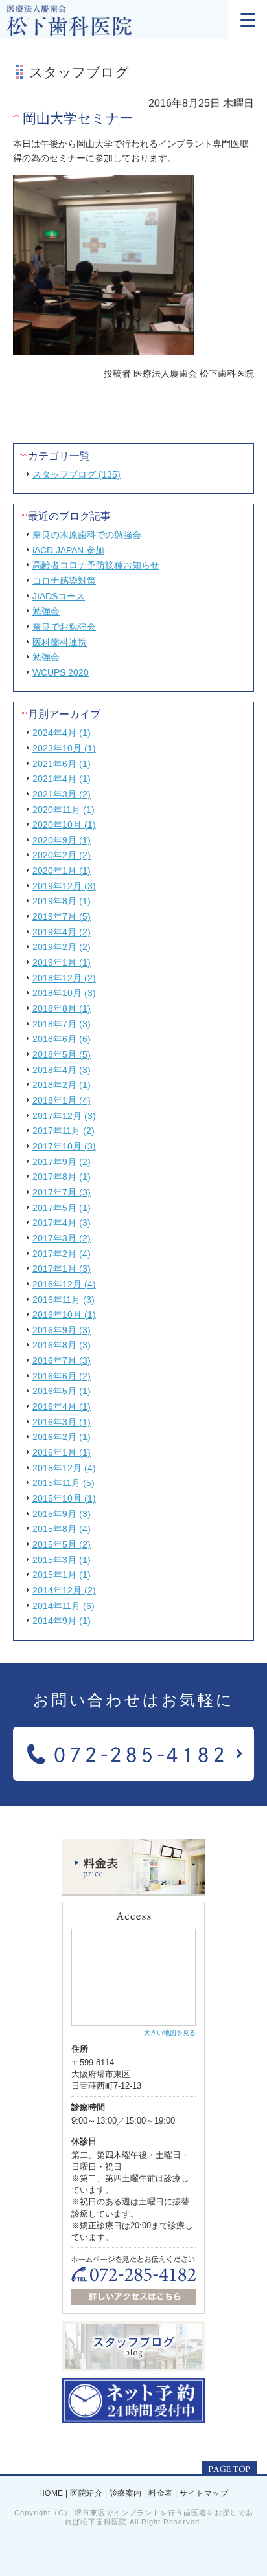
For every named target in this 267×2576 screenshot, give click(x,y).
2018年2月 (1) (62, 1085)
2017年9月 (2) (62, 1162)
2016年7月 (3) (62, 1360)
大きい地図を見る (170, 2033)
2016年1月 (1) (62, 1452)
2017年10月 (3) (64, 1146)
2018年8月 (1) (62, 1008)
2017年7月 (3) (62, 1192)
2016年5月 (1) (62, 1391)
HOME (51, 2494)
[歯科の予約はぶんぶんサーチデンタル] (133, 2418)
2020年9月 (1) (62, 840)
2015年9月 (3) (62, 1514)
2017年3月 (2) (62, 1238)
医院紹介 (86, 2494)
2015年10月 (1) (64, 1498)
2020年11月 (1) (64, 810)
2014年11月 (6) (64, 1606)
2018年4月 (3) (62, 1070)
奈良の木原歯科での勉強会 (87, 535)
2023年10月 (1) (64, 748)
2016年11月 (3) (64, 1300)
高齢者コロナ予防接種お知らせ (96, 565)
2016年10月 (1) (64, 1315)
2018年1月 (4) (62, 1100)
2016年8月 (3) (62, 1345)
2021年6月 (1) (62, 764)
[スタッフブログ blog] (133, 2366)
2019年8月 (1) (62, 901)
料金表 (161, 2494)
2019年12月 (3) (64, 886)
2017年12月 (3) (64, 1116)
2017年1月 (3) (62, 1269)
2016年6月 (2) (62, 1376)
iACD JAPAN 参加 (68, 550)
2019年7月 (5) (62, 916)
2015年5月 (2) (62, 1544)
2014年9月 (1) (62, 1621)
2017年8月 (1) (62, 1177)
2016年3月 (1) (62, 1422)
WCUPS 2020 (61, 672)
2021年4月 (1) (62, 779)
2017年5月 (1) (62, 1208)
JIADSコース (59, 596)
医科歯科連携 (60, 642)
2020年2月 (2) (62, 855)
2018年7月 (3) (62, 1024)
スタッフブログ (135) (76, 474)
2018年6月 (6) (62, 1039)
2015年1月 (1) (62, 1575)
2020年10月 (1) (64, 825)
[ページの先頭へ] (229, 2469)
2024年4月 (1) (62, 733)
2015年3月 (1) (62, 1560)
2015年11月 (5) (64, 1483)
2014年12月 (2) (64, 1590)
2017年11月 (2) (64, 1131)
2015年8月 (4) (62, 1529)
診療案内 (126, 2494)
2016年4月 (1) (62, 1406)
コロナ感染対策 (64, 581)
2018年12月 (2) (64, 978)
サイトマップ (204, 2494)
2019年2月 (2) (62, 947)
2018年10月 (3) (64, 993)
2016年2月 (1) (62, 1437)
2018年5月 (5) (62, 1054)
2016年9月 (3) (62, 1330)
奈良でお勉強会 (64, 627)
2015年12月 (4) (64, 1468)
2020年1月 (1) (62, 871)
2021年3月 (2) (62, 794)
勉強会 (46, 611)
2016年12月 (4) (64, 1284)
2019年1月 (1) (62, 962)
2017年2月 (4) (62, 1254)
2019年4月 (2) (62, 932)
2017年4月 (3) (62, 1223)
